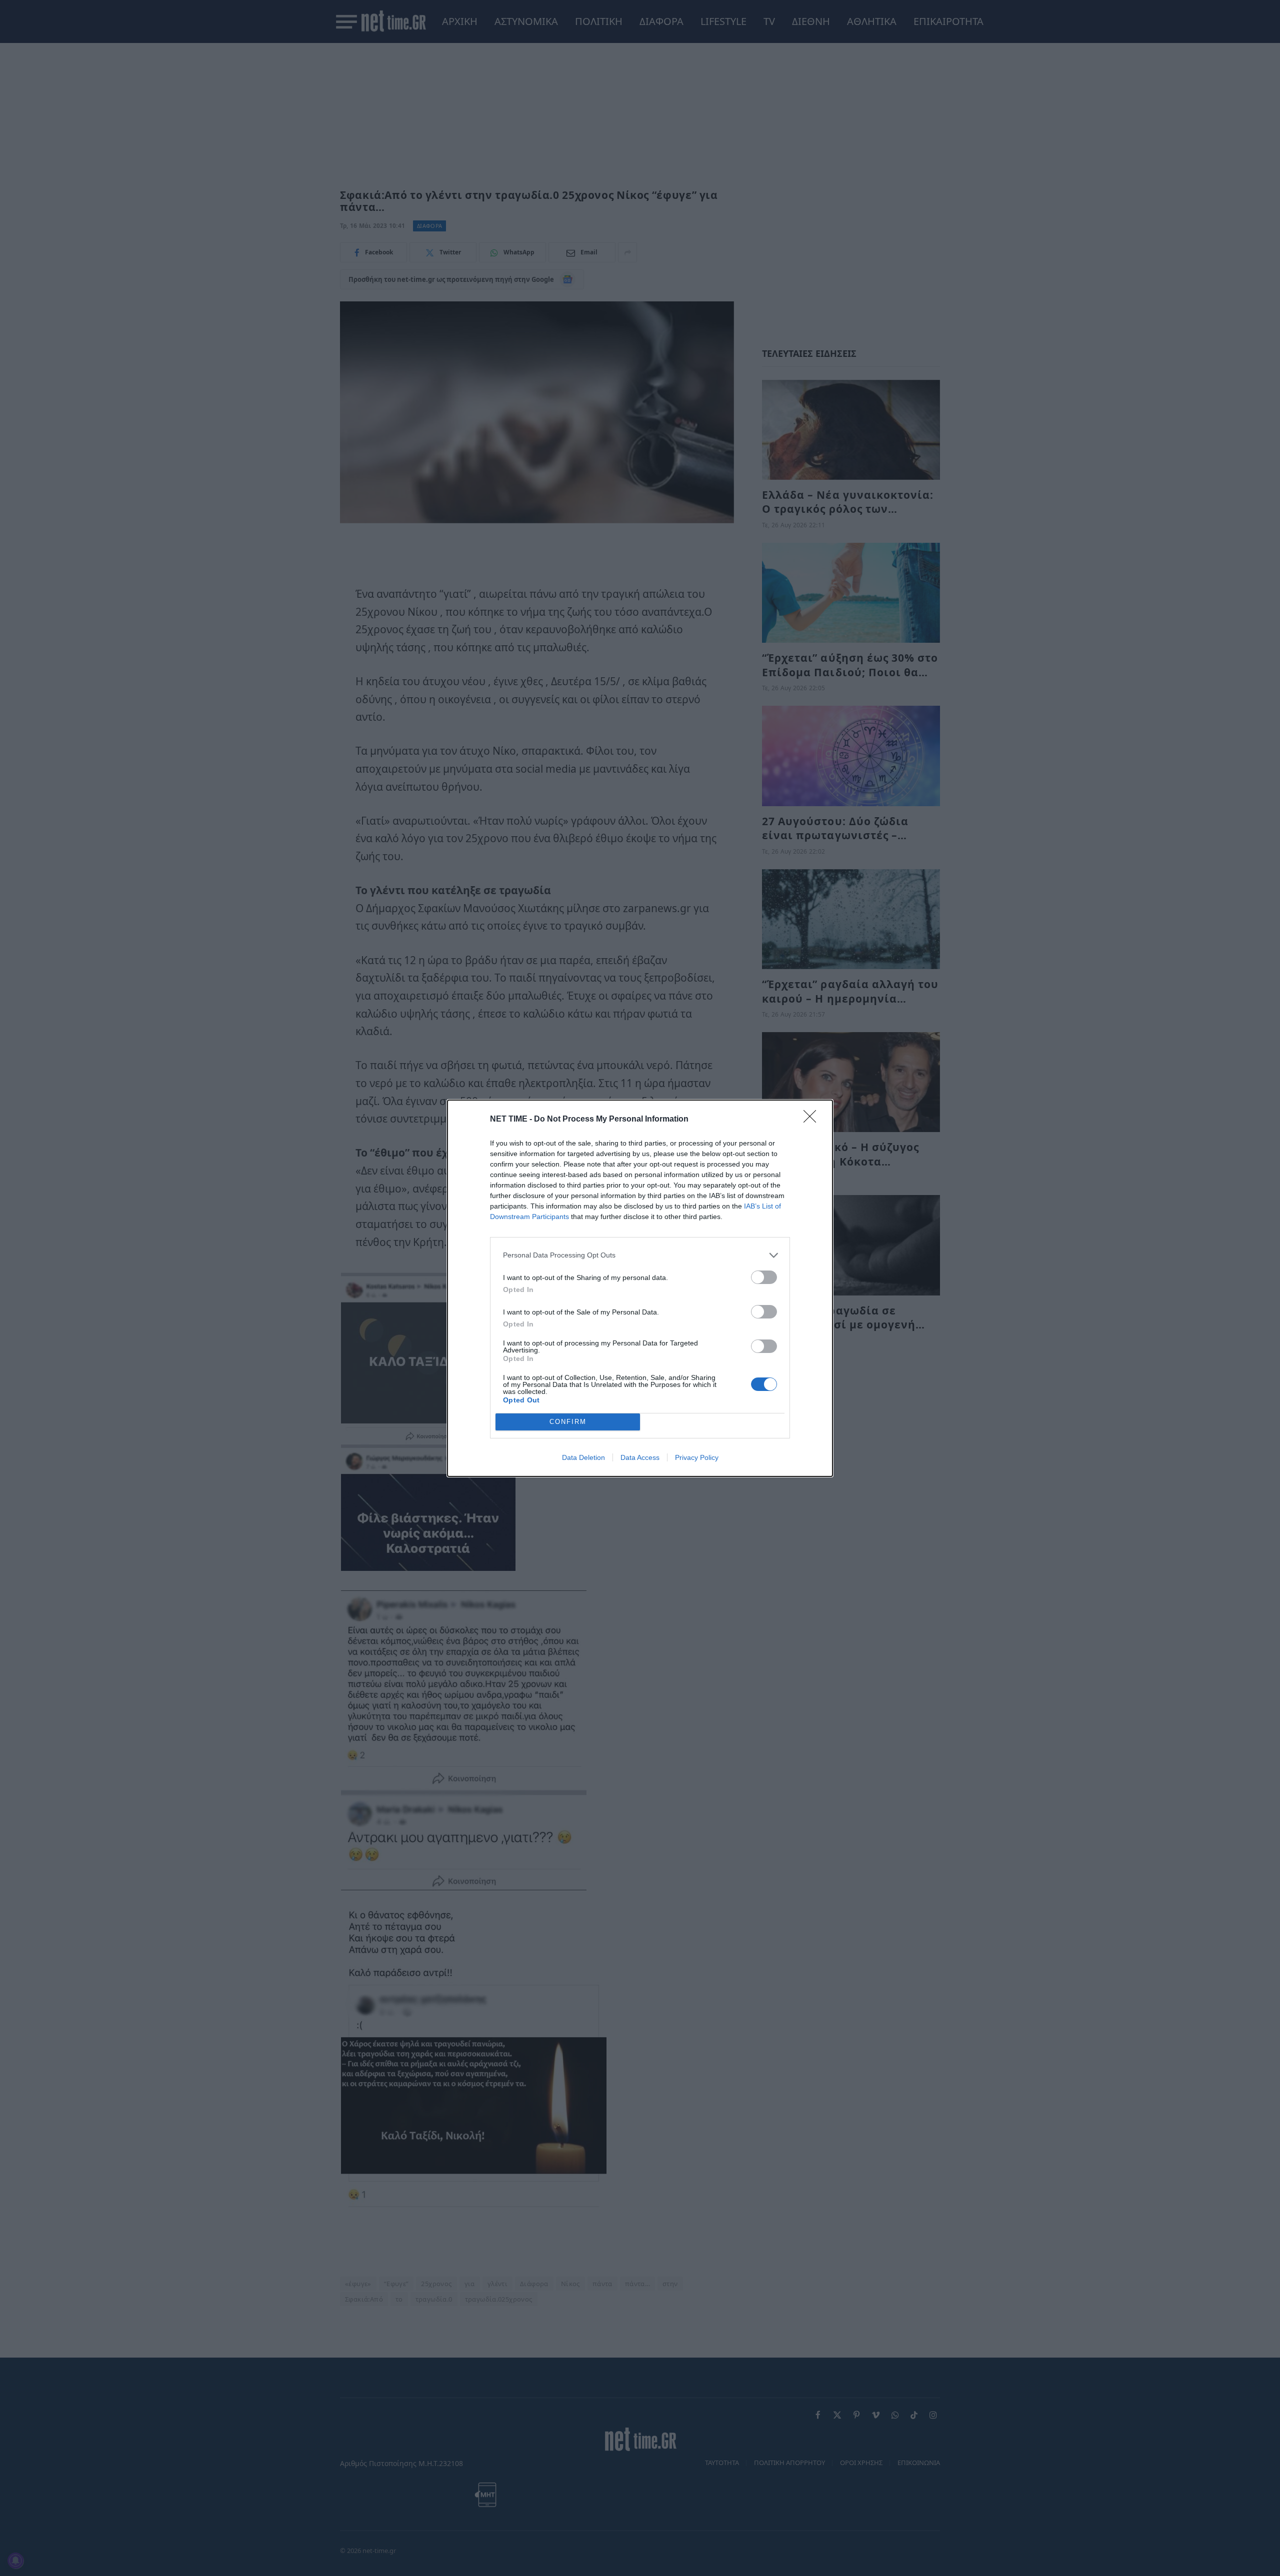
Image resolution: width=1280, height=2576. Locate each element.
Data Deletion (583, 1457)
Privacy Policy (697, 1457)
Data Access (640, 1457)
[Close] (813, 1120)
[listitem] (640, 1255)
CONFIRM (568, 1422)
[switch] (764, 1277)
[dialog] (640, 1288)
